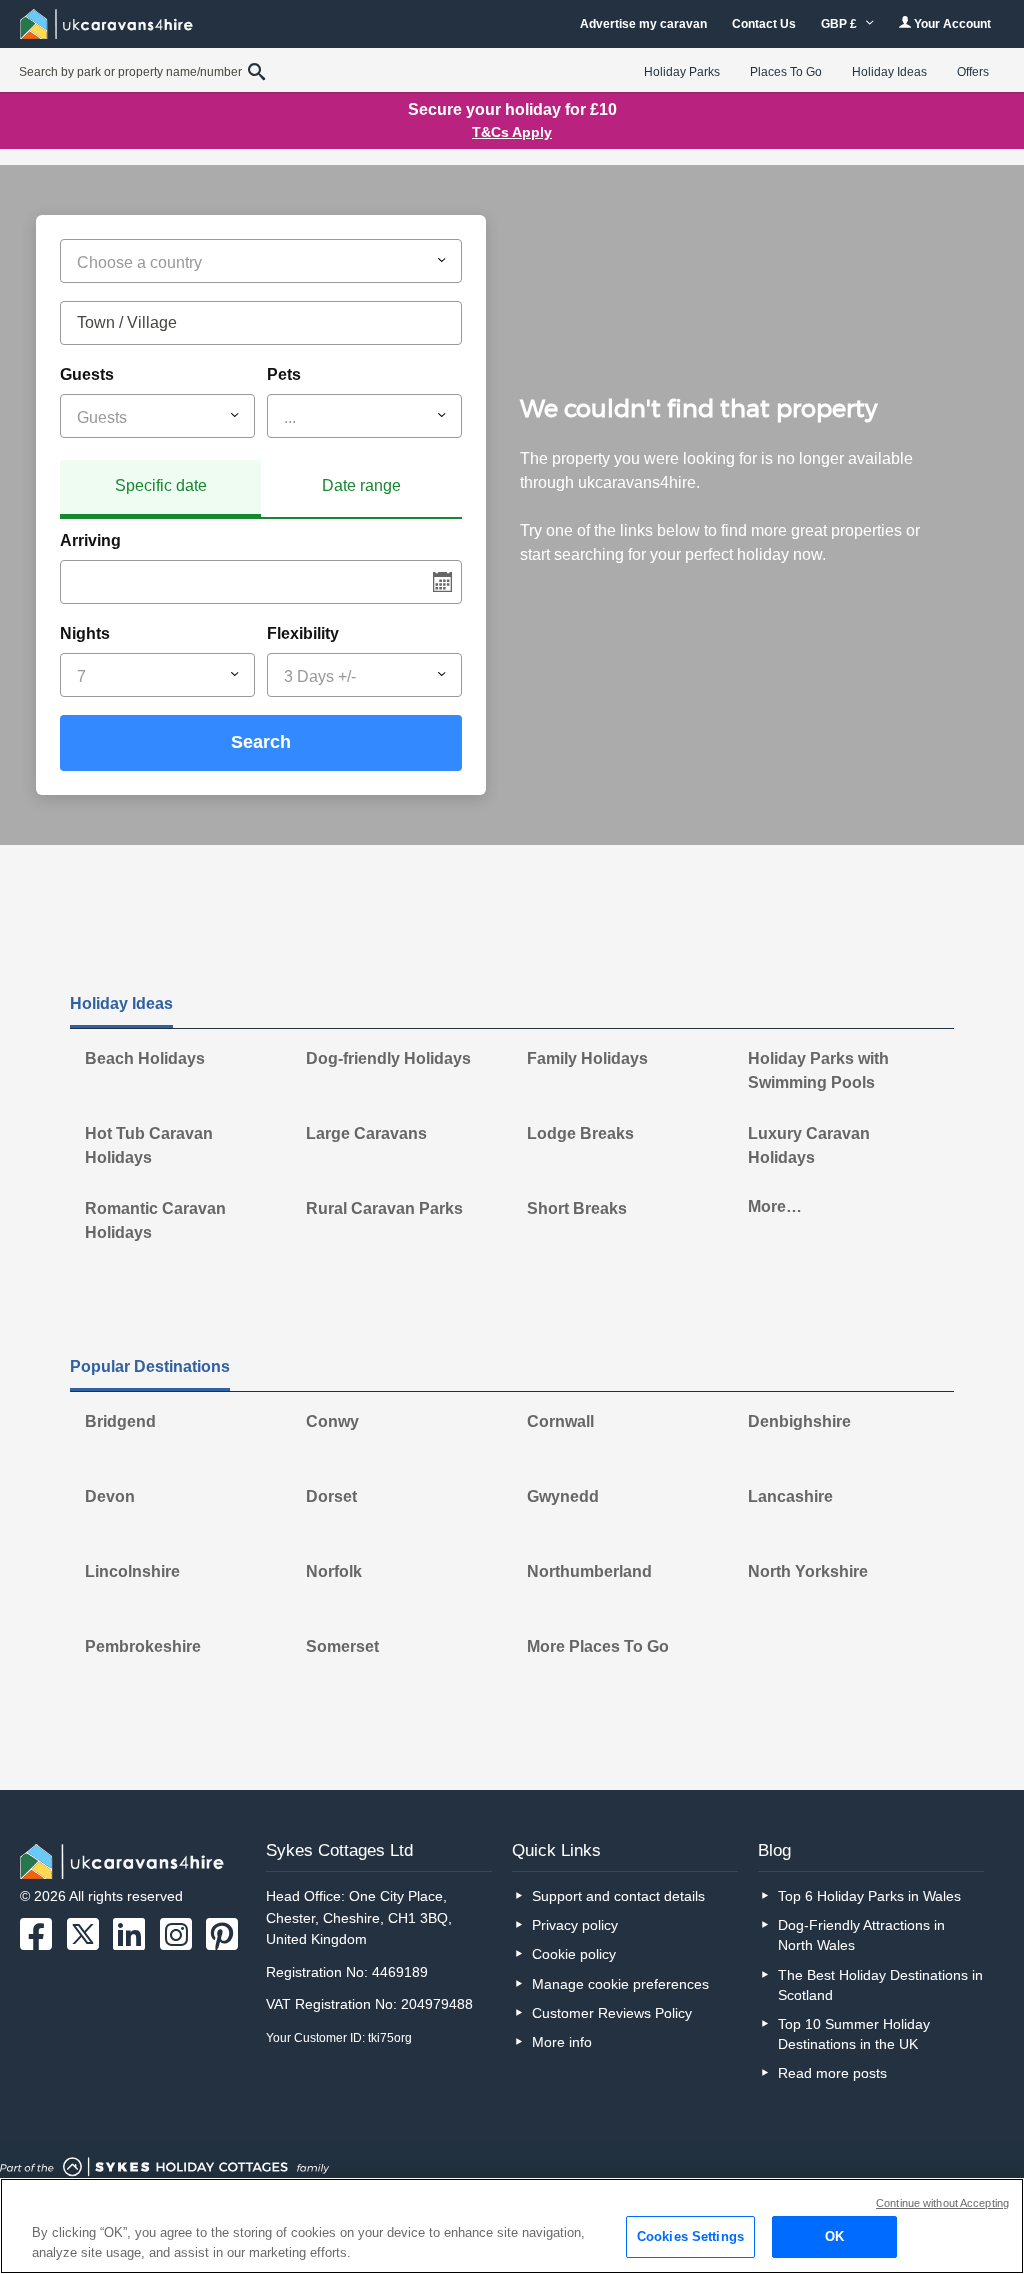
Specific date (161, 485)
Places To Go (786, 72)
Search (261, 742)
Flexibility (303, 633)
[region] (512, 2226)
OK (834, 2236)
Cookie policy (574, 1954)
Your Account (951, 24)
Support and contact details (618, 1896)
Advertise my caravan (643, 24)
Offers (973, 72)
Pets (284, 374)
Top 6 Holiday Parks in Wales (869, 1896)
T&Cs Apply (512, 132)
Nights (85, 633)
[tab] (160, 489)
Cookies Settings (690, 2236)
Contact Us (764, 24)
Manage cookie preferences (620, 1984)
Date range (361, 485)
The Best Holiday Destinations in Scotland (880, 1985)
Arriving (90, 540)
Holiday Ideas (889, 72)
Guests (87, 374)
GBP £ (840, 24)
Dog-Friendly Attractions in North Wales (861, 1935)
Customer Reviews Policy (612, 2013)
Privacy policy (575, 1925)
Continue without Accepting (942, 2203)
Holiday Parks (682, 72)
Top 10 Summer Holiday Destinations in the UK (854, 2034)
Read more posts (832, 2073)
